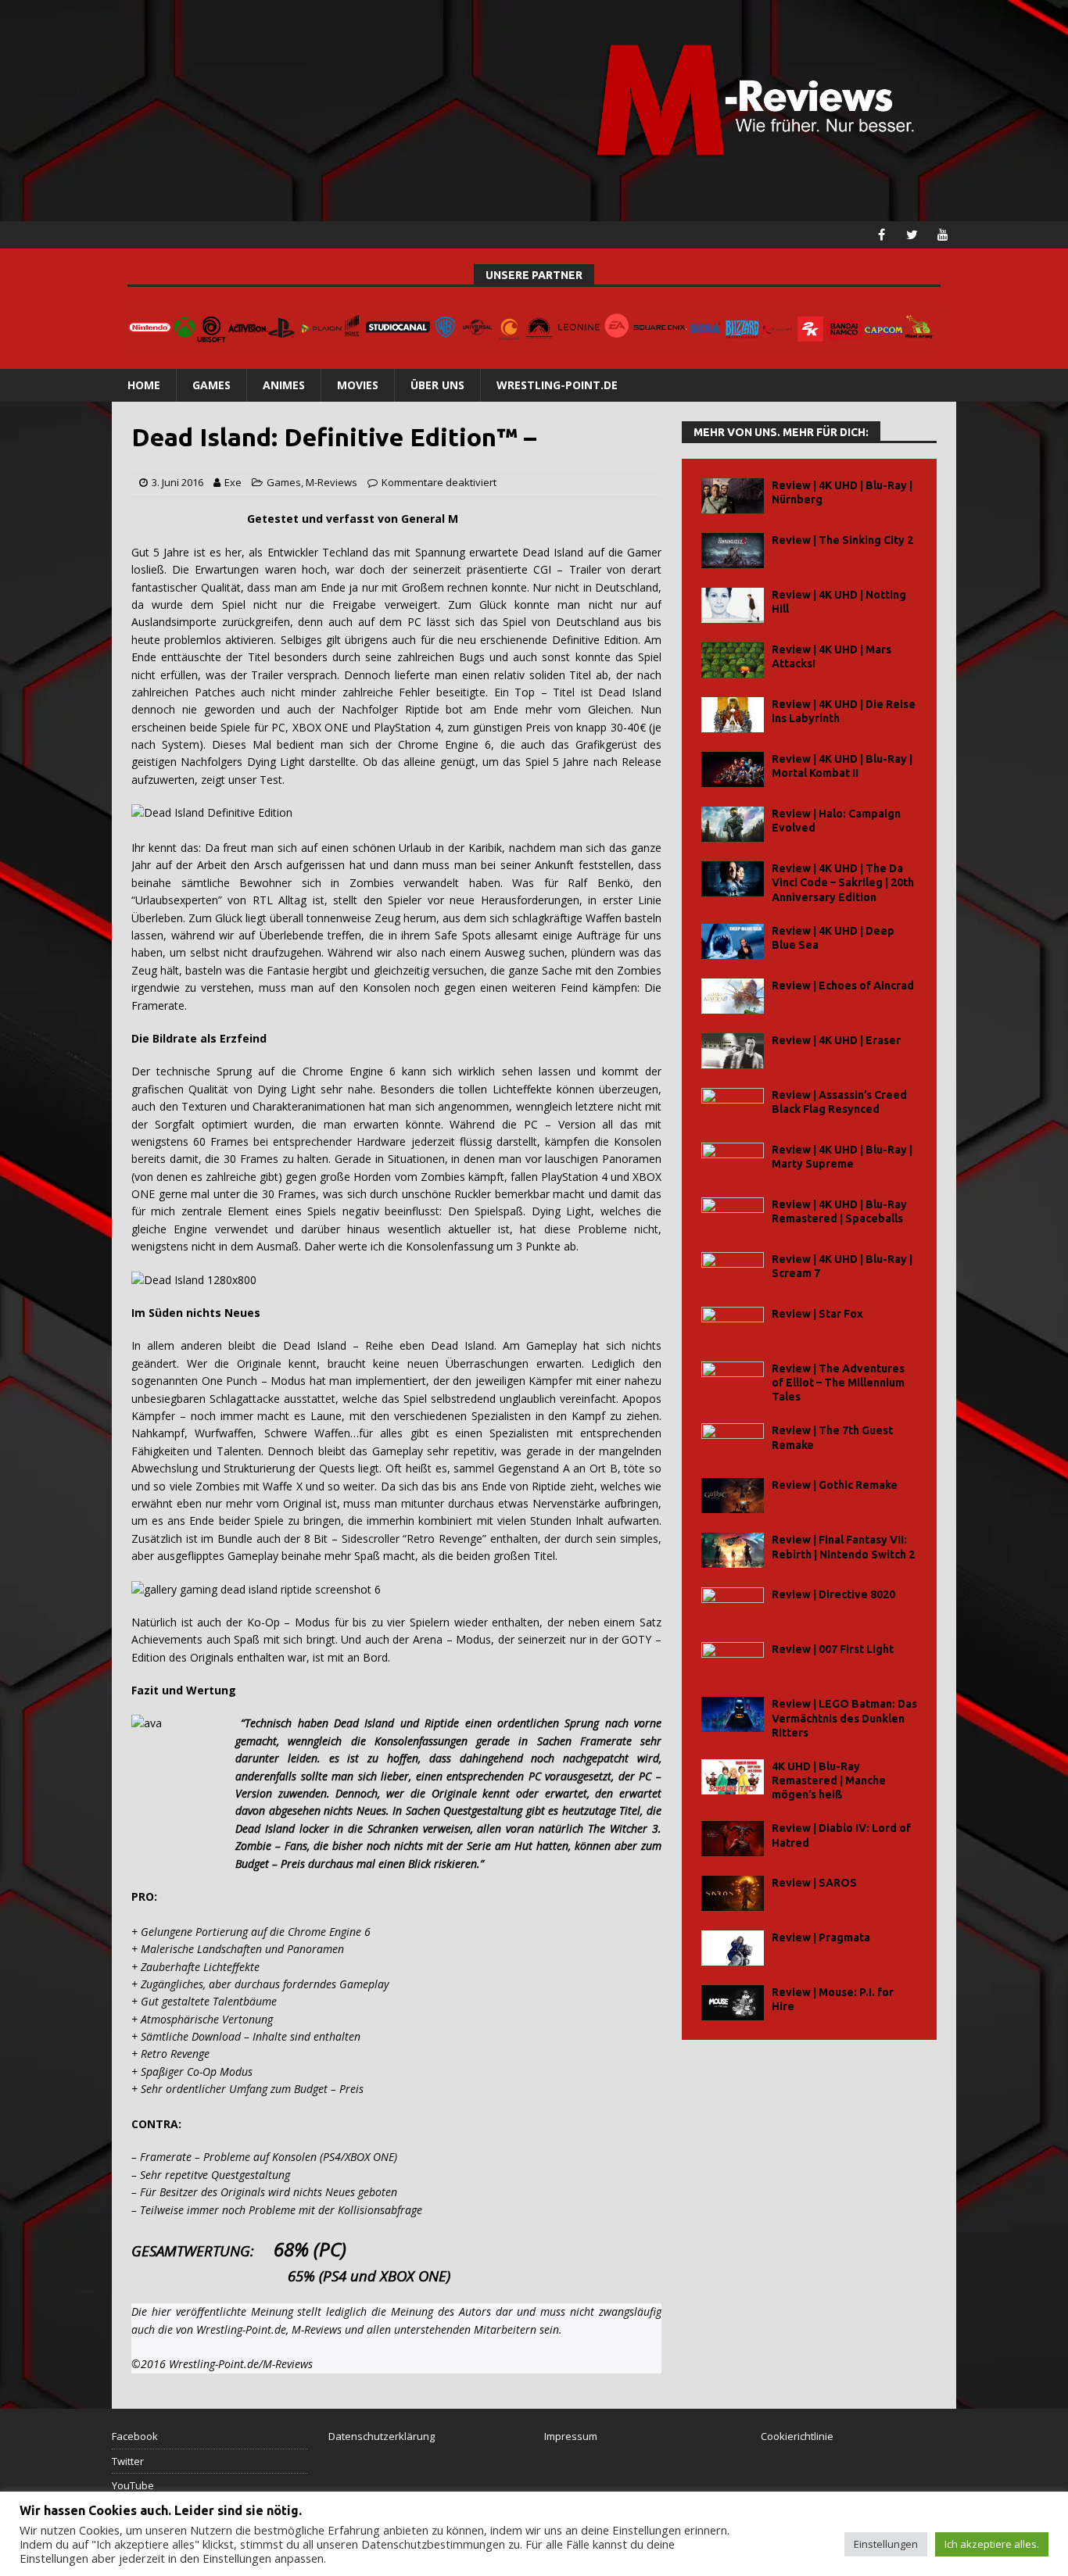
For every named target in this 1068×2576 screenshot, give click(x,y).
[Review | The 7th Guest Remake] (733, 1441)
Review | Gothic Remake (835, 1485)
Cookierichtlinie (797, 2436)
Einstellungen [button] (886, 2544)
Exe (233, 482)
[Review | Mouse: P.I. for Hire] (733, 2003)
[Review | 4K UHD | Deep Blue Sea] (733, 941)
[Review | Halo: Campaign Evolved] (733, 824)
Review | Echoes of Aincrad (843, 986)
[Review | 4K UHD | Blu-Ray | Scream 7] (733, 1270)
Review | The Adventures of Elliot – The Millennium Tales (838, 1383)
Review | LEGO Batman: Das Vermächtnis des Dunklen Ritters (844, 1718)
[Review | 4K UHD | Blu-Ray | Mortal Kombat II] (733, 769)
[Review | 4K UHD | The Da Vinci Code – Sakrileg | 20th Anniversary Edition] (733, 879)
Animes (284, 385)
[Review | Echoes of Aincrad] (733, 996)
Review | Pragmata (821, 1937)
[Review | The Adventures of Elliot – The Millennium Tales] (733, 1379)
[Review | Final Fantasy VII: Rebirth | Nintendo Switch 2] (733, 1550)
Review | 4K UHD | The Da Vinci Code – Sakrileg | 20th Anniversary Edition (843, 882)
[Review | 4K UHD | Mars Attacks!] (733, 660)
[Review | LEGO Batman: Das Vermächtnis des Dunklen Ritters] (733, 1714)
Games (211, 385)
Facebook (135, 2436)
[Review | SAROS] (733, 1893)
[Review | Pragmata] (733, 1948)
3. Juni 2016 (177, 482)
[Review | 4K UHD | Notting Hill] (733, 605)
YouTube (133, 2485)
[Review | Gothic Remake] (733, 1496)
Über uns (437, 385)
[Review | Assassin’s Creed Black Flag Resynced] (733, 1106)
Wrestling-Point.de (557, 385)
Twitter (128, 2461)
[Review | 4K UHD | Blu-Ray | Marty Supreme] (733, 1160)
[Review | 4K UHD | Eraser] (733, 1051)
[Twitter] (912, 235)
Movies (358, 385)
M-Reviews (332, 482)
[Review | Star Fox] (733, 1324)
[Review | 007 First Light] (733, 1660)
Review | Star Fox (817, 1314)
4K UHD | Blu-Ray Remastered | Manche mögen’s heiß (829, 1780)
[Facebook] (882, 235)
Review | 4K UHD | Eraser (836, 1040)
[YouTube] (943, 235)
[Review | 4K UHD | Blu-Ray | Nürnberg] (733, 496)
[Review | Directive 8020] (733, 1605)
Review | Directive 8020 (833, 1594)
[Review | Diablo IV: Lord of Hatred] (733, 1839)
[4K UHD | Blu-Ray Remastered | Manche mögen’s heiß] (733, 1777)
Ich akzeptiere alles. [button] (992, 2544)
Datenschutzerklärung (382, 2436)
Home (144, 385)
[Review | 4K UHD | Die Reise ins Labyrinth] (733, 715)
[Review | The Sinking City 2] (733, 551)
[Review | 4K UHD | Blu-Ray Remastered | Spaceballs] (733, 1215)
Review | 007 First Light (833, 1649)
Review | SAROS (814, 1883)
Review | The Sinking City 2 (842, 540)
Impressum (571, 2436)
